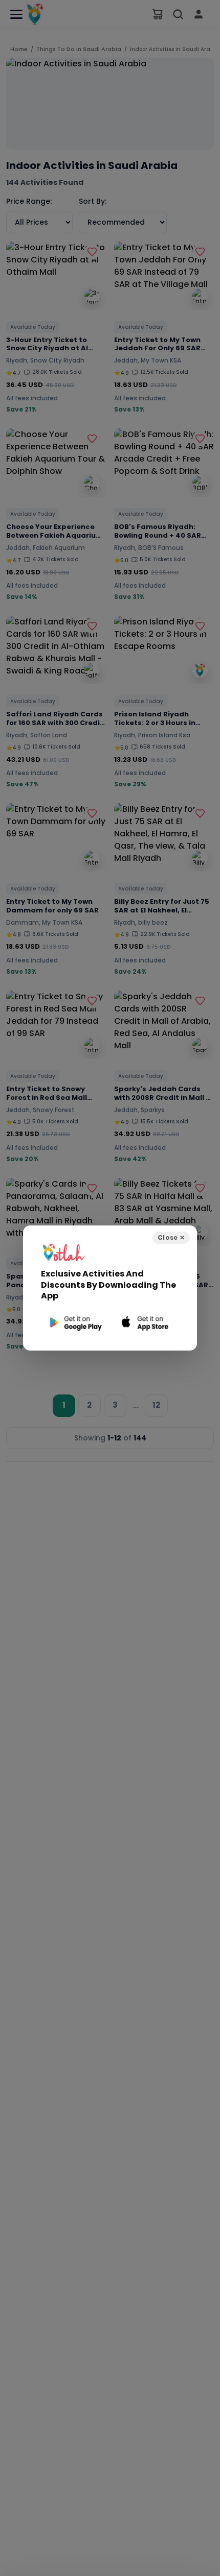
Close (171, 1237)
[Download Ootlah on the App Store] (146, 1323)
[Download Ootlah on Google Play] (74, 1323)
